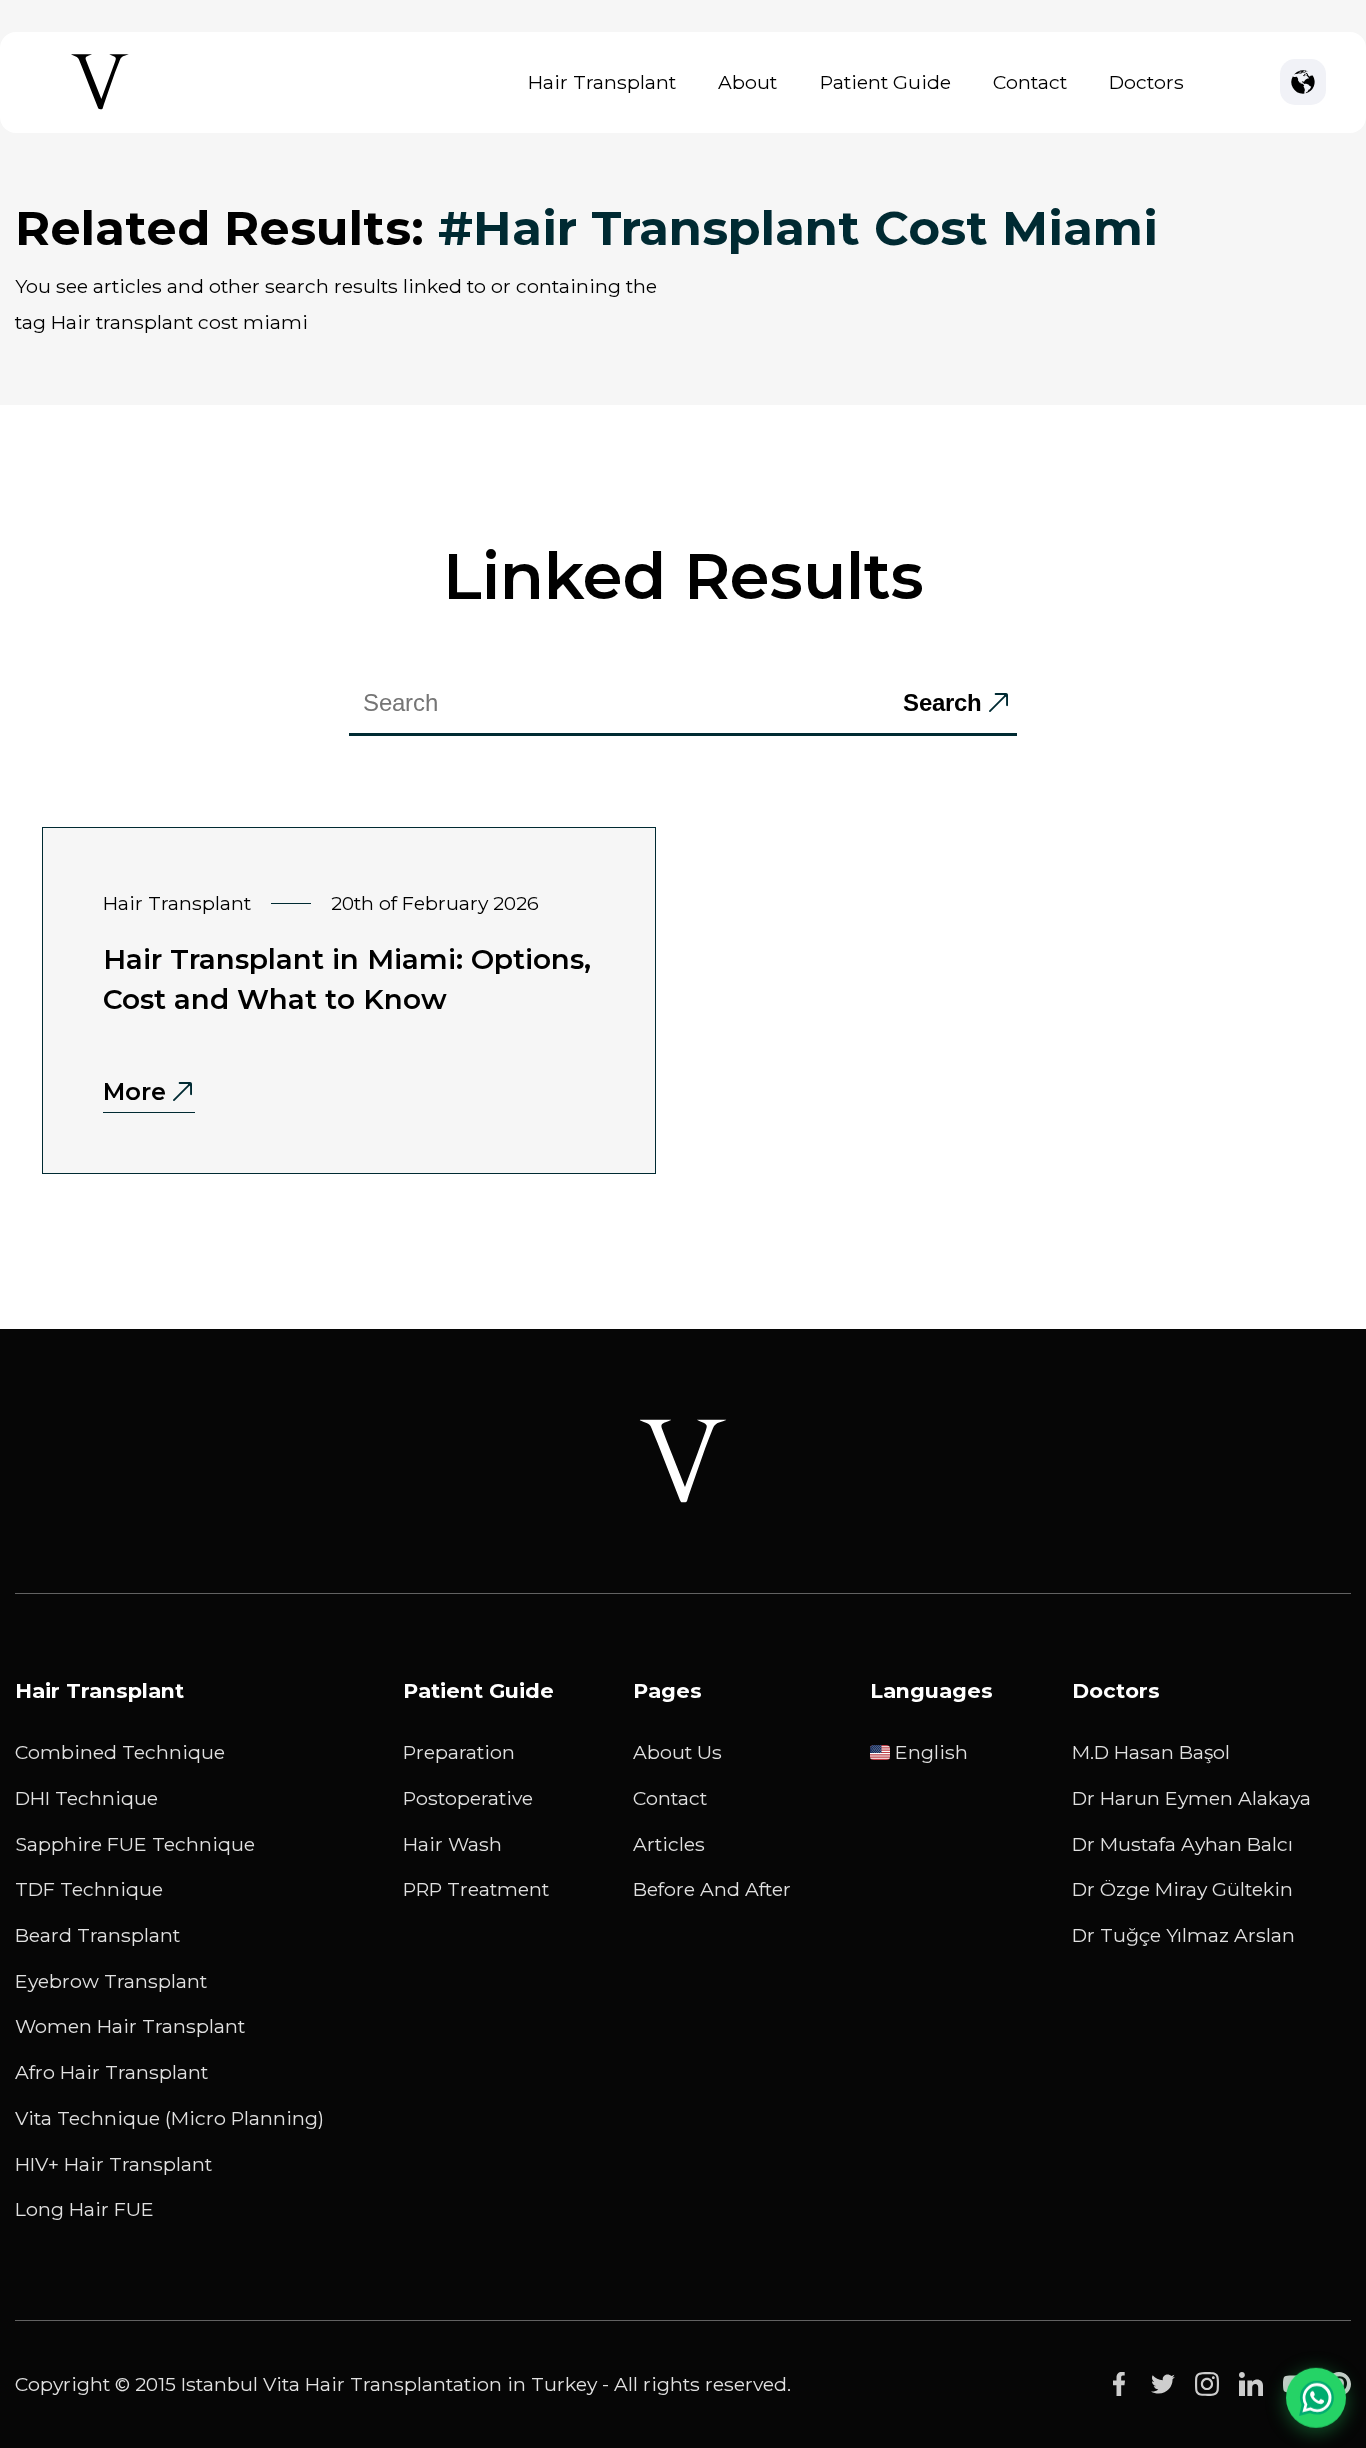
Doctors (1146, 82)
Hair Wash (452, 1844)
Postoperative (468, 1798)
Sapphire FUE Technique (135, 1844)
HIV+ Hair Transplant (113, 2164)
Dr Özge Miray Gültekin (1182, 1889)
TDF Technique (89, 1889)
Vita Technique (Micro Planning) (169, 2118)
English (931, 1752)
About (747, 82)
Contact (1030, 82)
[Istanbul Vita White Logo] (683, 1461)
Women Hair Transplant (130, 2026)
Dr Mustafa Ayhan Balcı (1182, 1844)
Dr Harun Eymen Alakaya (1191, 1798)
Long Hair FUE (84, 2209)
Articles (669, 1844)
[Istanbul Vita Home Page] (100, 109)
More (134, 1091)
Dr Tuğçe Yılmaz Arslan (1183, 1935)
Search (942, 702)
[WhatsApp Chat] (1316, 2395)
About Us (677, 1752)
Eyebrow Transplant (111, 1981)
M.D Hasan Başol (1151, 1752)
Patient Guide (885, 82)
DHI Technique (86, 1798)
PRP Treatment (476, 1889)
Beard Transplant (97, 1935)
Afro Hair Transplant (111, 2072)
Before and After (712, 1889)
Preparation (459, 1752)
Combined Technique (120, 1752)
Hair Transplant (602, 82)
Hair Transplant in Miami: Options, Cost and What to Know (347, 979)
